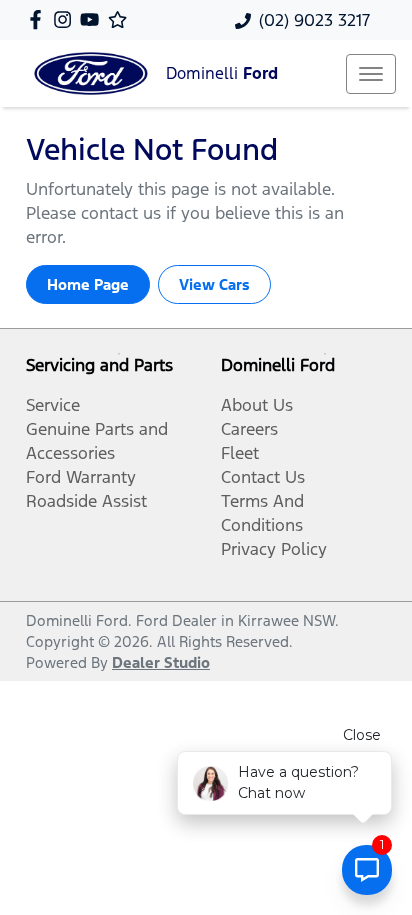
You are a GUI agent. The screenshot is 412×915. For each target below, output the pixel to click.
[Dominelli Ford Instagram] (66, 19)
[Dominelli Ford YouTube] (93, 19)
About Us (257, 405)
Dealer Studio (161, 662)
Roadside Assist (86, 501)
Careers (249, 429)
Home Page (88, 284)
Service (53, 405)
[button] (371, 74)
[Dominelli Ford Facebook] (39, 19)
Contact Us (263, 477)
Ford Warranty (81, 477)
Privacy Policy (274, 549)
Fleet (240, 453)
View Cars (214, 284)
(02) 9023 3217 (314, 20)
